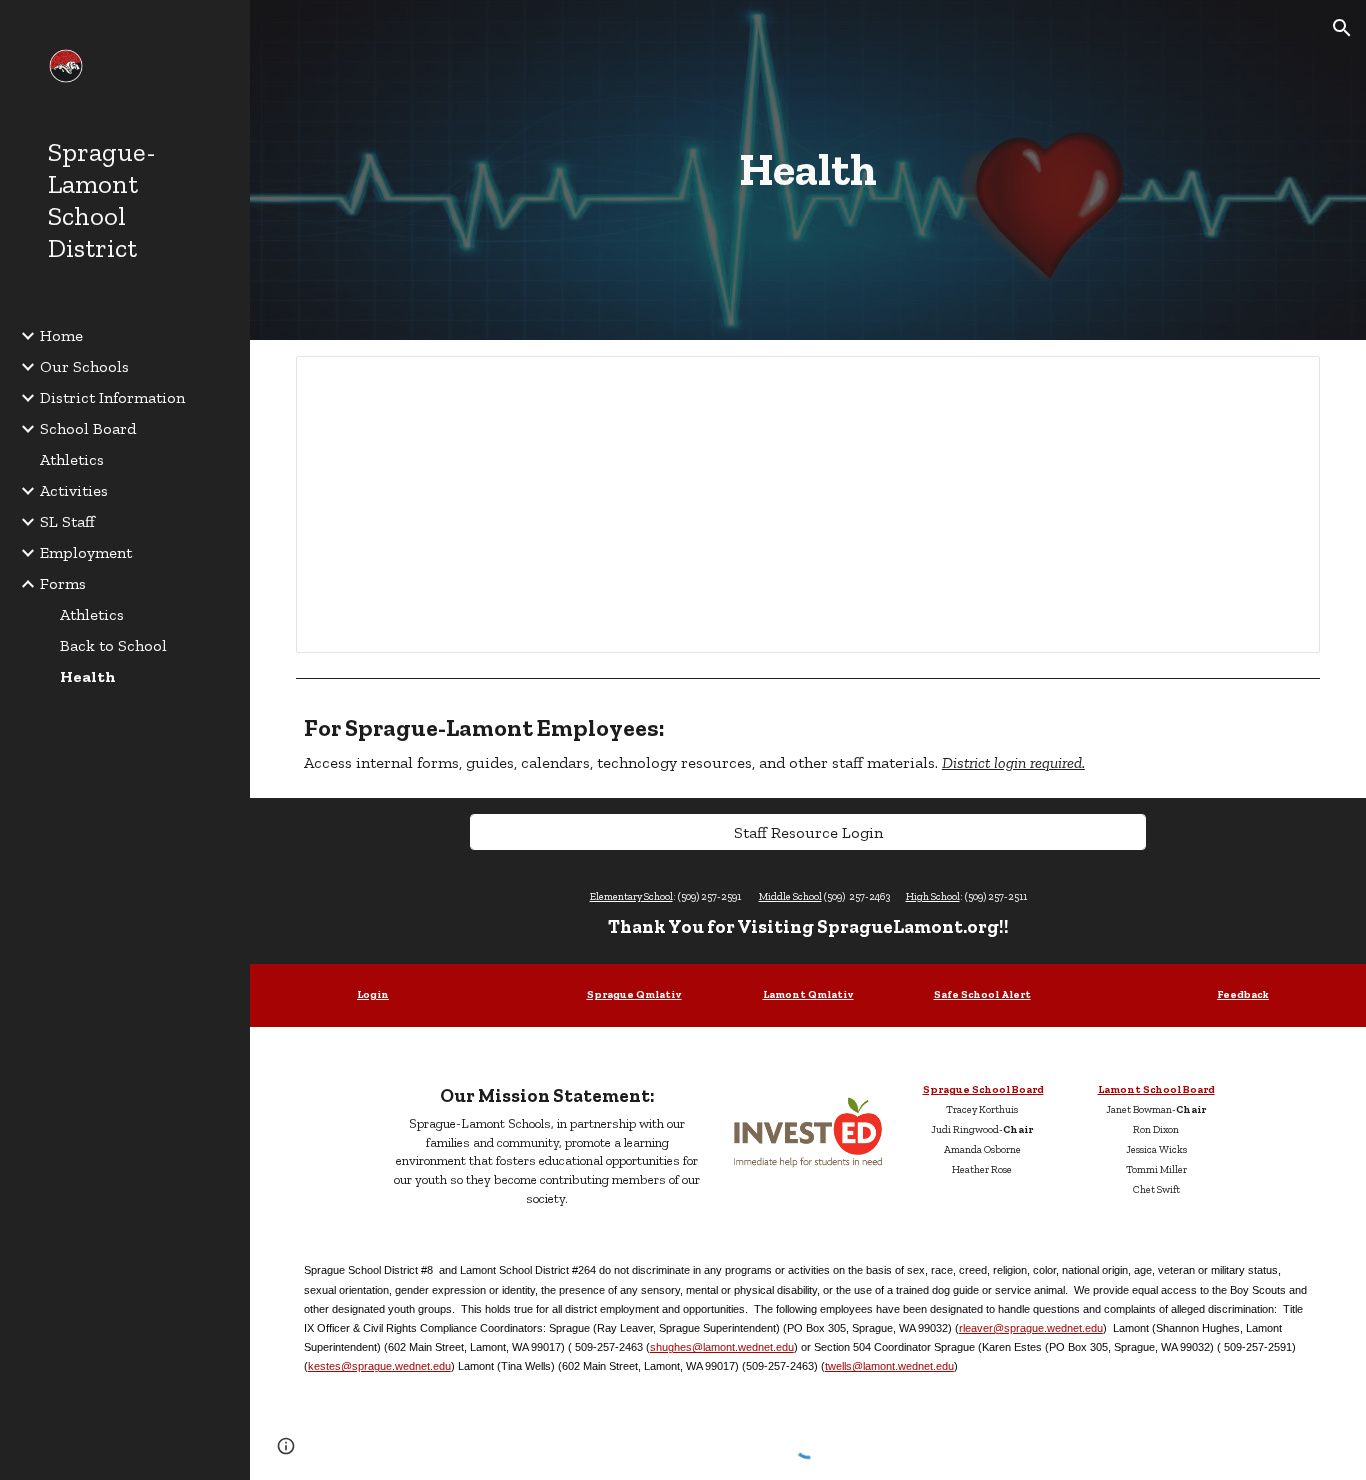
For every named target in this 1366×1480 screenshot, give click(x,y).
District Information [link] (112, 397)
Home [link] (61, 335)
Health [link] (88, 676)
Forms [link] (63, 583)
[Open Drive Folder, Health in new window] (1282, 382)
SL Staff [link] (67, 521)
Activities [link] (74, 490)
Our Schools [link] (84, 366)
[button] (1342, 28)
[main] (808, 170)
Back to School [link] (113, 645)
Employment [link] (86, 552)
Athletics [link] (72, 459)
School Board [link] (88, 428)
